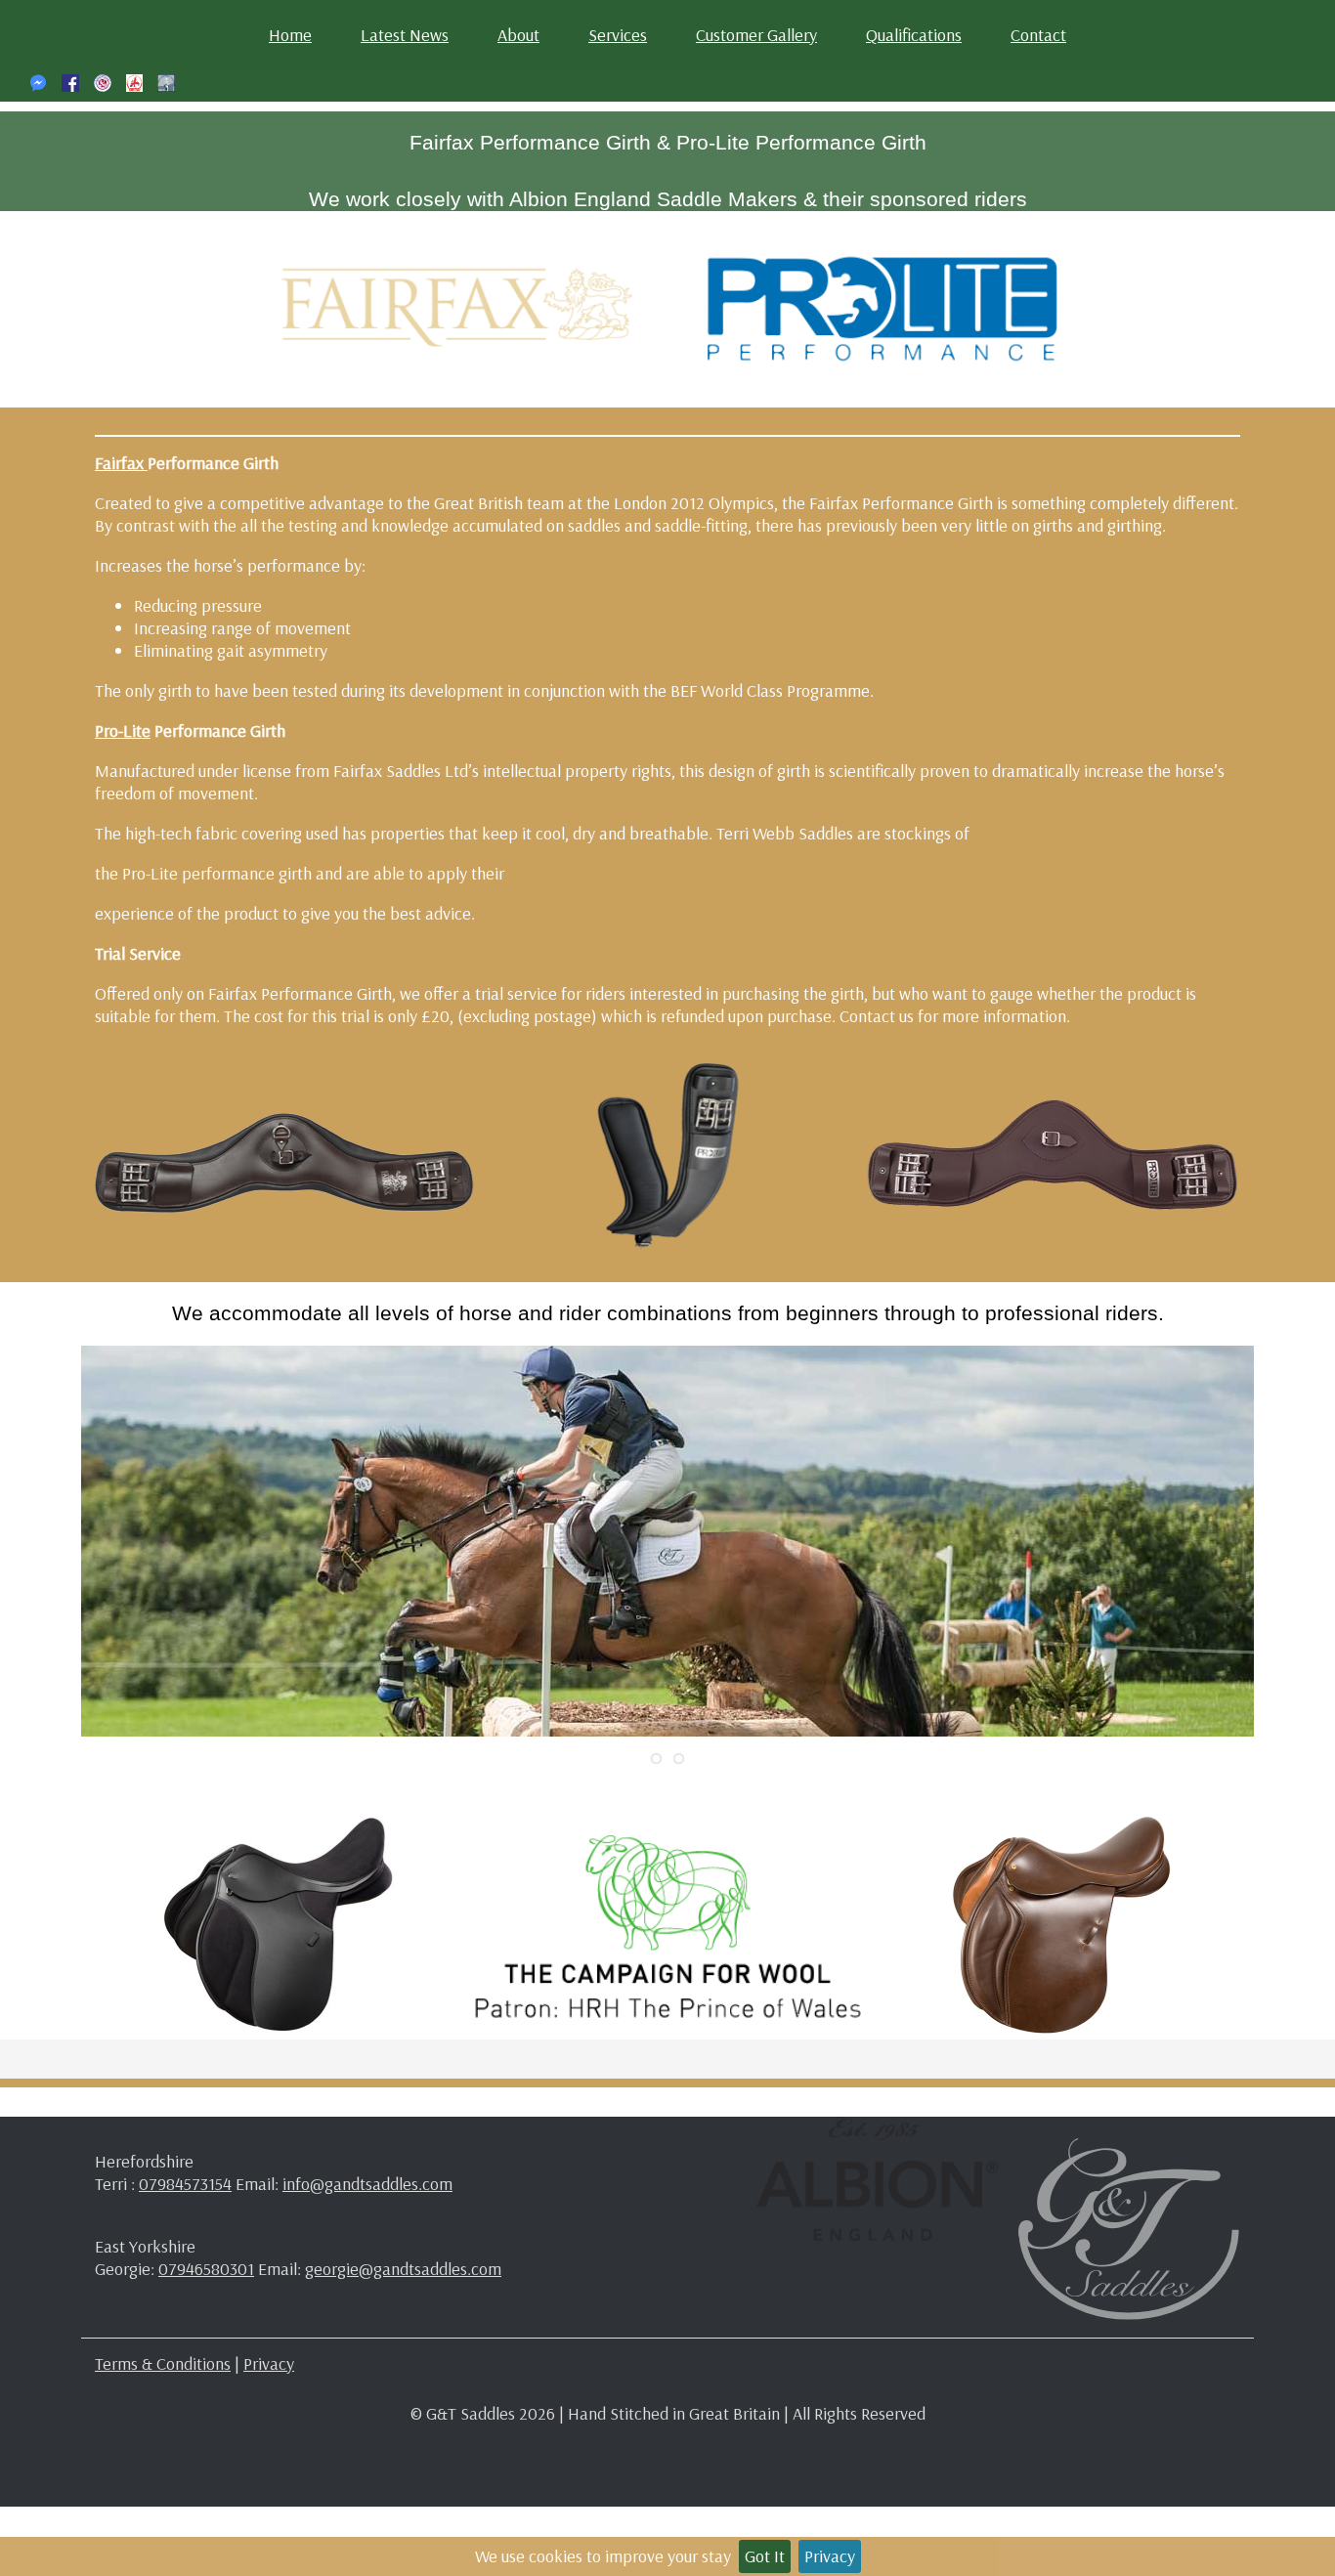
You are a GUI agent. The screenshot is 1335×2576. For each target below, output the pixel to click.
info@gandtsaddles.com (367, 2184)
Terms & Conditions (163, 2363)
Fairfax (121, 463)
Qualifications (914, 35)
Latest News (405, 35)
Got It (765, 2556)
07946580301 (206, 2269)
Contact (1038, 35)
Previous (52, 1541)
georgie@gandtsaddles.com (403, 2269)
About (518, 35)
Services (618, 35)
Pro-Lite (123, 730)
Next (1283, 1541)
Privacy (830, 2556)
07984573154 (185, 2184)
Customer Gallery (756, 35)
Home (290, 35)
